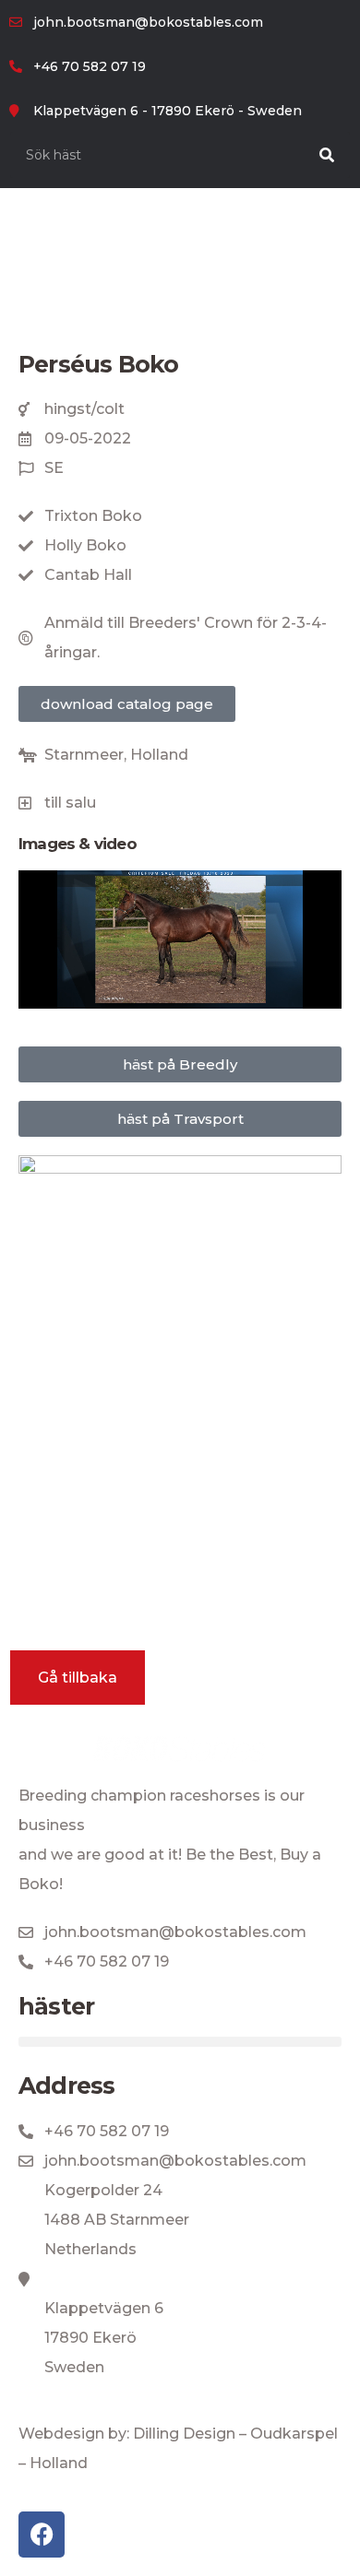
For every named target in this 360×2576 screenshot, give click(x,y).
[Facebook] (42, 2535)
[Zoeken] (327, 155)
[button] (180, 2042)
